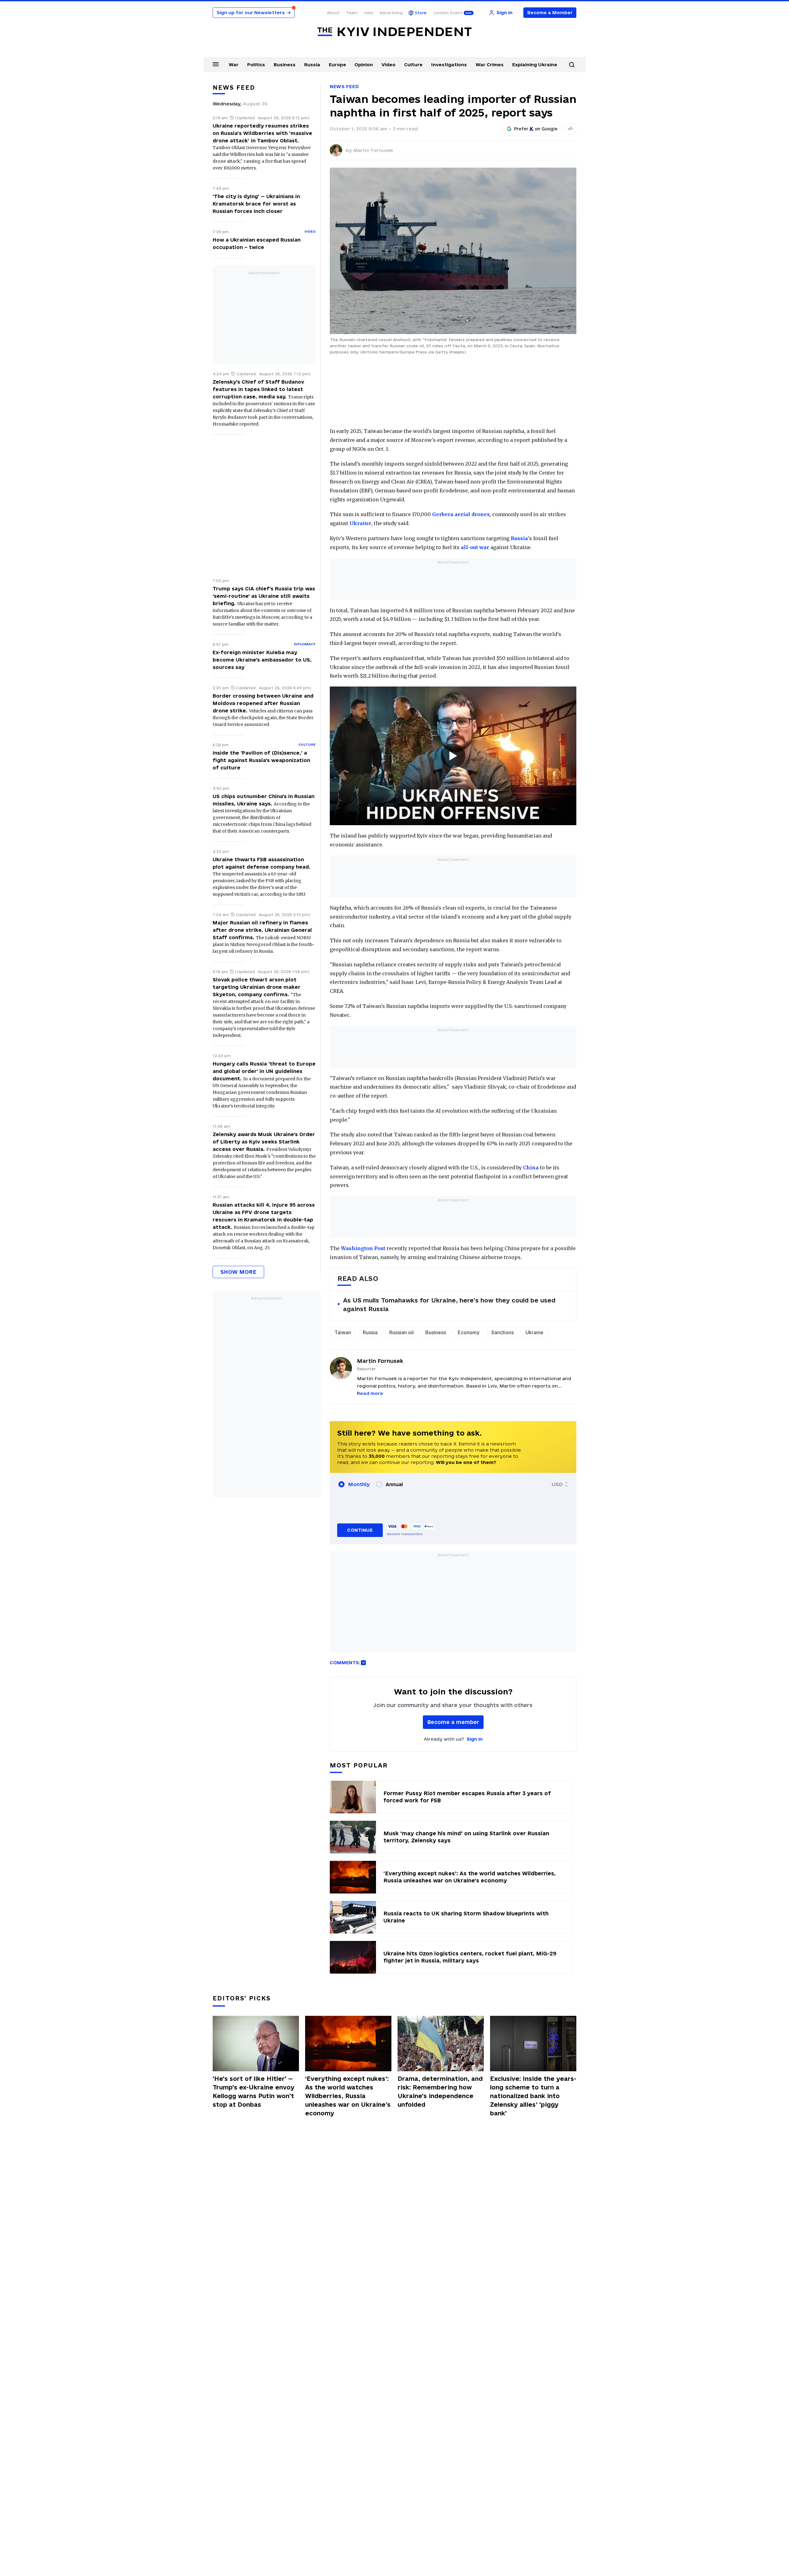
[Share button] (570, 129)
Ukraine (360, 523)
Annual (394, 1484)
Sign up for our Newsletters (254, 12)
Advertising (391, 13)
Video (388, 65)
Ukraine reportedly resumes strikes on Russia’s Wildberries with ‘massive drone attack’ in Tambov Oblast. (262, 133)
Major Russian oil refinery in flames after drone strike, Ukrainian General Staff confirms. (262, 930)
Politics (256, 65)
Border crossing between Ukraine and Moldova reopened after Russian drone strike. (263, 703)
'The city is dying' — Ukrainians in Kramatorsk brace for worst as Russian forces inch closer (256, 204)
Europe (337, 65)
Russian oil (401, 1332)
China (531, 1168)
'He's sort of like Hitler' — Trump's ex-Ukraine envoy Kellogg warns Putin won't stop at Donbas (253, 2092)
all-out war (475, 547)
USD (557, 1484)
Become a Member (550, 12)
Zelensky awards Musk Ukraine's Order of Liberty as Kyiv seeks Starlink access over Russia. (264, 1142)
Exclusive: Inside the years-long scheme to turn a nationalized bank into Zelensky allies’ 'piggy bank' (533, 2096)
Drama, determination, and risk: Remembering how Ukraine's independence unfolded (440, 2092)
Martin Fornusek (373, 150)
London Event (448, 13)
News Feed (344, 86)
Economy (469, 1332)
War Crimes (490, 65)
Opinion (364, 65)
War (234, 65)
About (333, 13)
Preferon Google (536, 129)
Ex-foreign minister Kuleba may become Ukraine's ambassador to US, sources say (262, 660)
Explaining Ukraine (535, 65)
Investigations (449, 65)
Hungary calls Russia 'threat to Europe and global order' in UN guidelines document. (264, 1071)
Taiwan (343, 1332)
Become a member (453, 1722)
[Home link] (394, 32)
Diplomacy (305, 644)
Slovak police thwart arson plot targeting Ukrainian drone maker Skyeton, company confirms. (257, 987)
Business (285, 65)
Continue (360, 1530)
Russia (312, 65)
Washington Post (363, 1248)
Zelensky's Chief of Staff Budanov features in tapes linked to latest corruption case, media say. (258, 389)
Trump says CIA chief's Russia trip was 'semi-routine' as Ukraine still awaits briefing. (264, 596)
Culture (413, 65)
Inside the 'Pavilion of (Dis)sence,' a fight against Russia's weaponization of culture (261, 760)
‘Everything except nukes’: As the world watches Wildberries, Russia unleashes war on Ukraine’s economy (348, 2096)
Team (352, 13)
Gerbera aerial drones (461, 514)
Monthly (359, 1484)
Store (421, 13)
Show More (238, 1272)
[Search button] (572, 65)
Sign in (475, 1739)
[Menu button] (216, 64)
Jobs (369, 13)
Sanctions (503, 1332)
